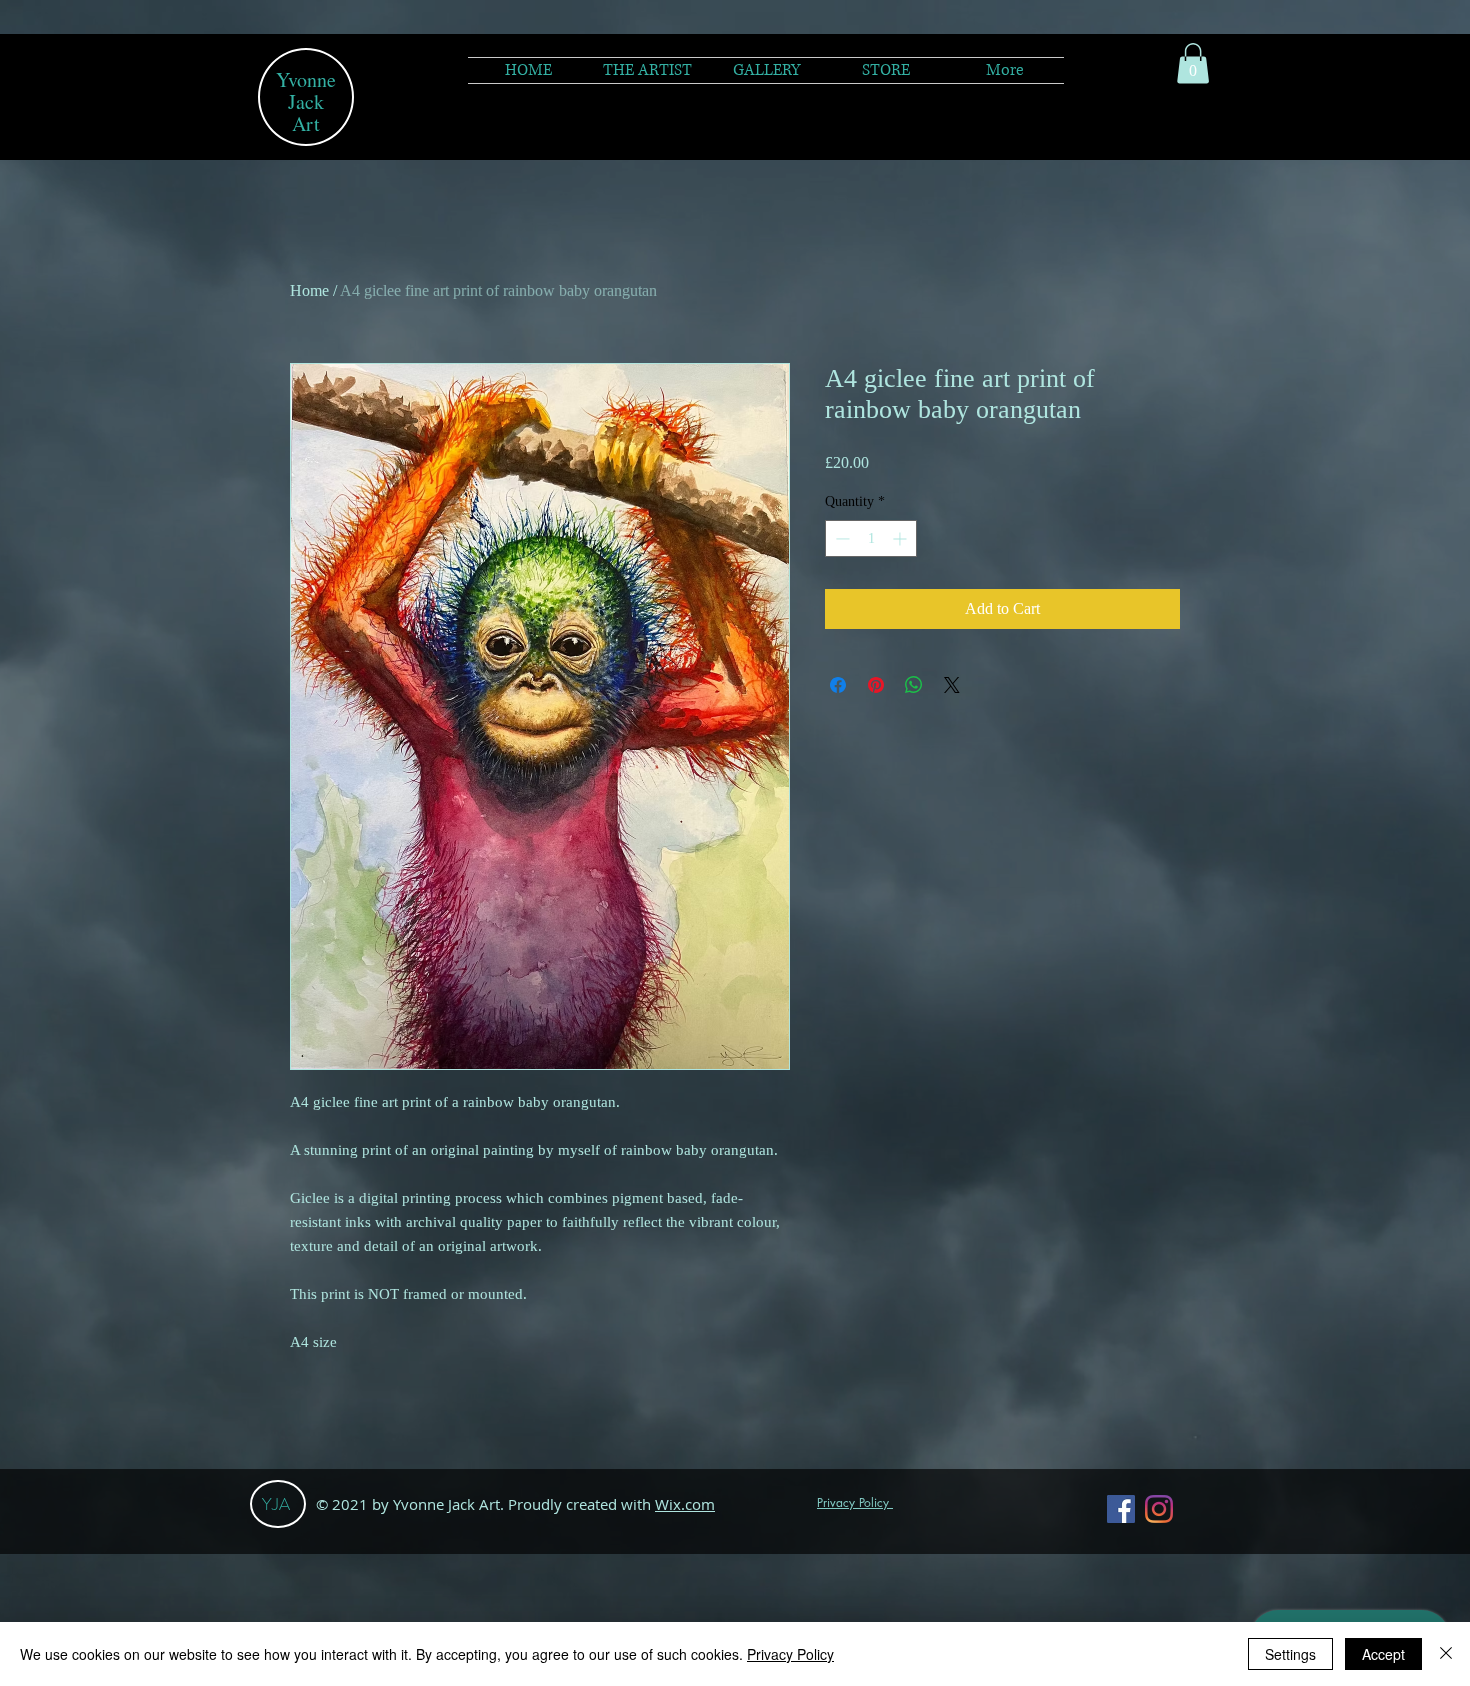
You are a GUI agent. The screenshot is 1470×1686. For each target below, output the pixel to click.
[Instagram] (1159, 1509)
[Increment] (901, 538)
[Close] (1446, 1654)
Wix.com (685, 1504)
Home (309, 290)
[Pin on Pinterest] (876, 685)
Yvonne (306, 79)
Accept (1383, 1654)
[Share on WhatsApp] (914, 685)
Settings (1290, 1654)
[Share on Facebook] (838, 685)
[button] (766, 70)
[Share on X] (952, 685)
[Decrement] (840, 538)
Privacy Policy (790, 1654)
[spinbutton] (871, 538)
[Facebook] (1121, 1509)
